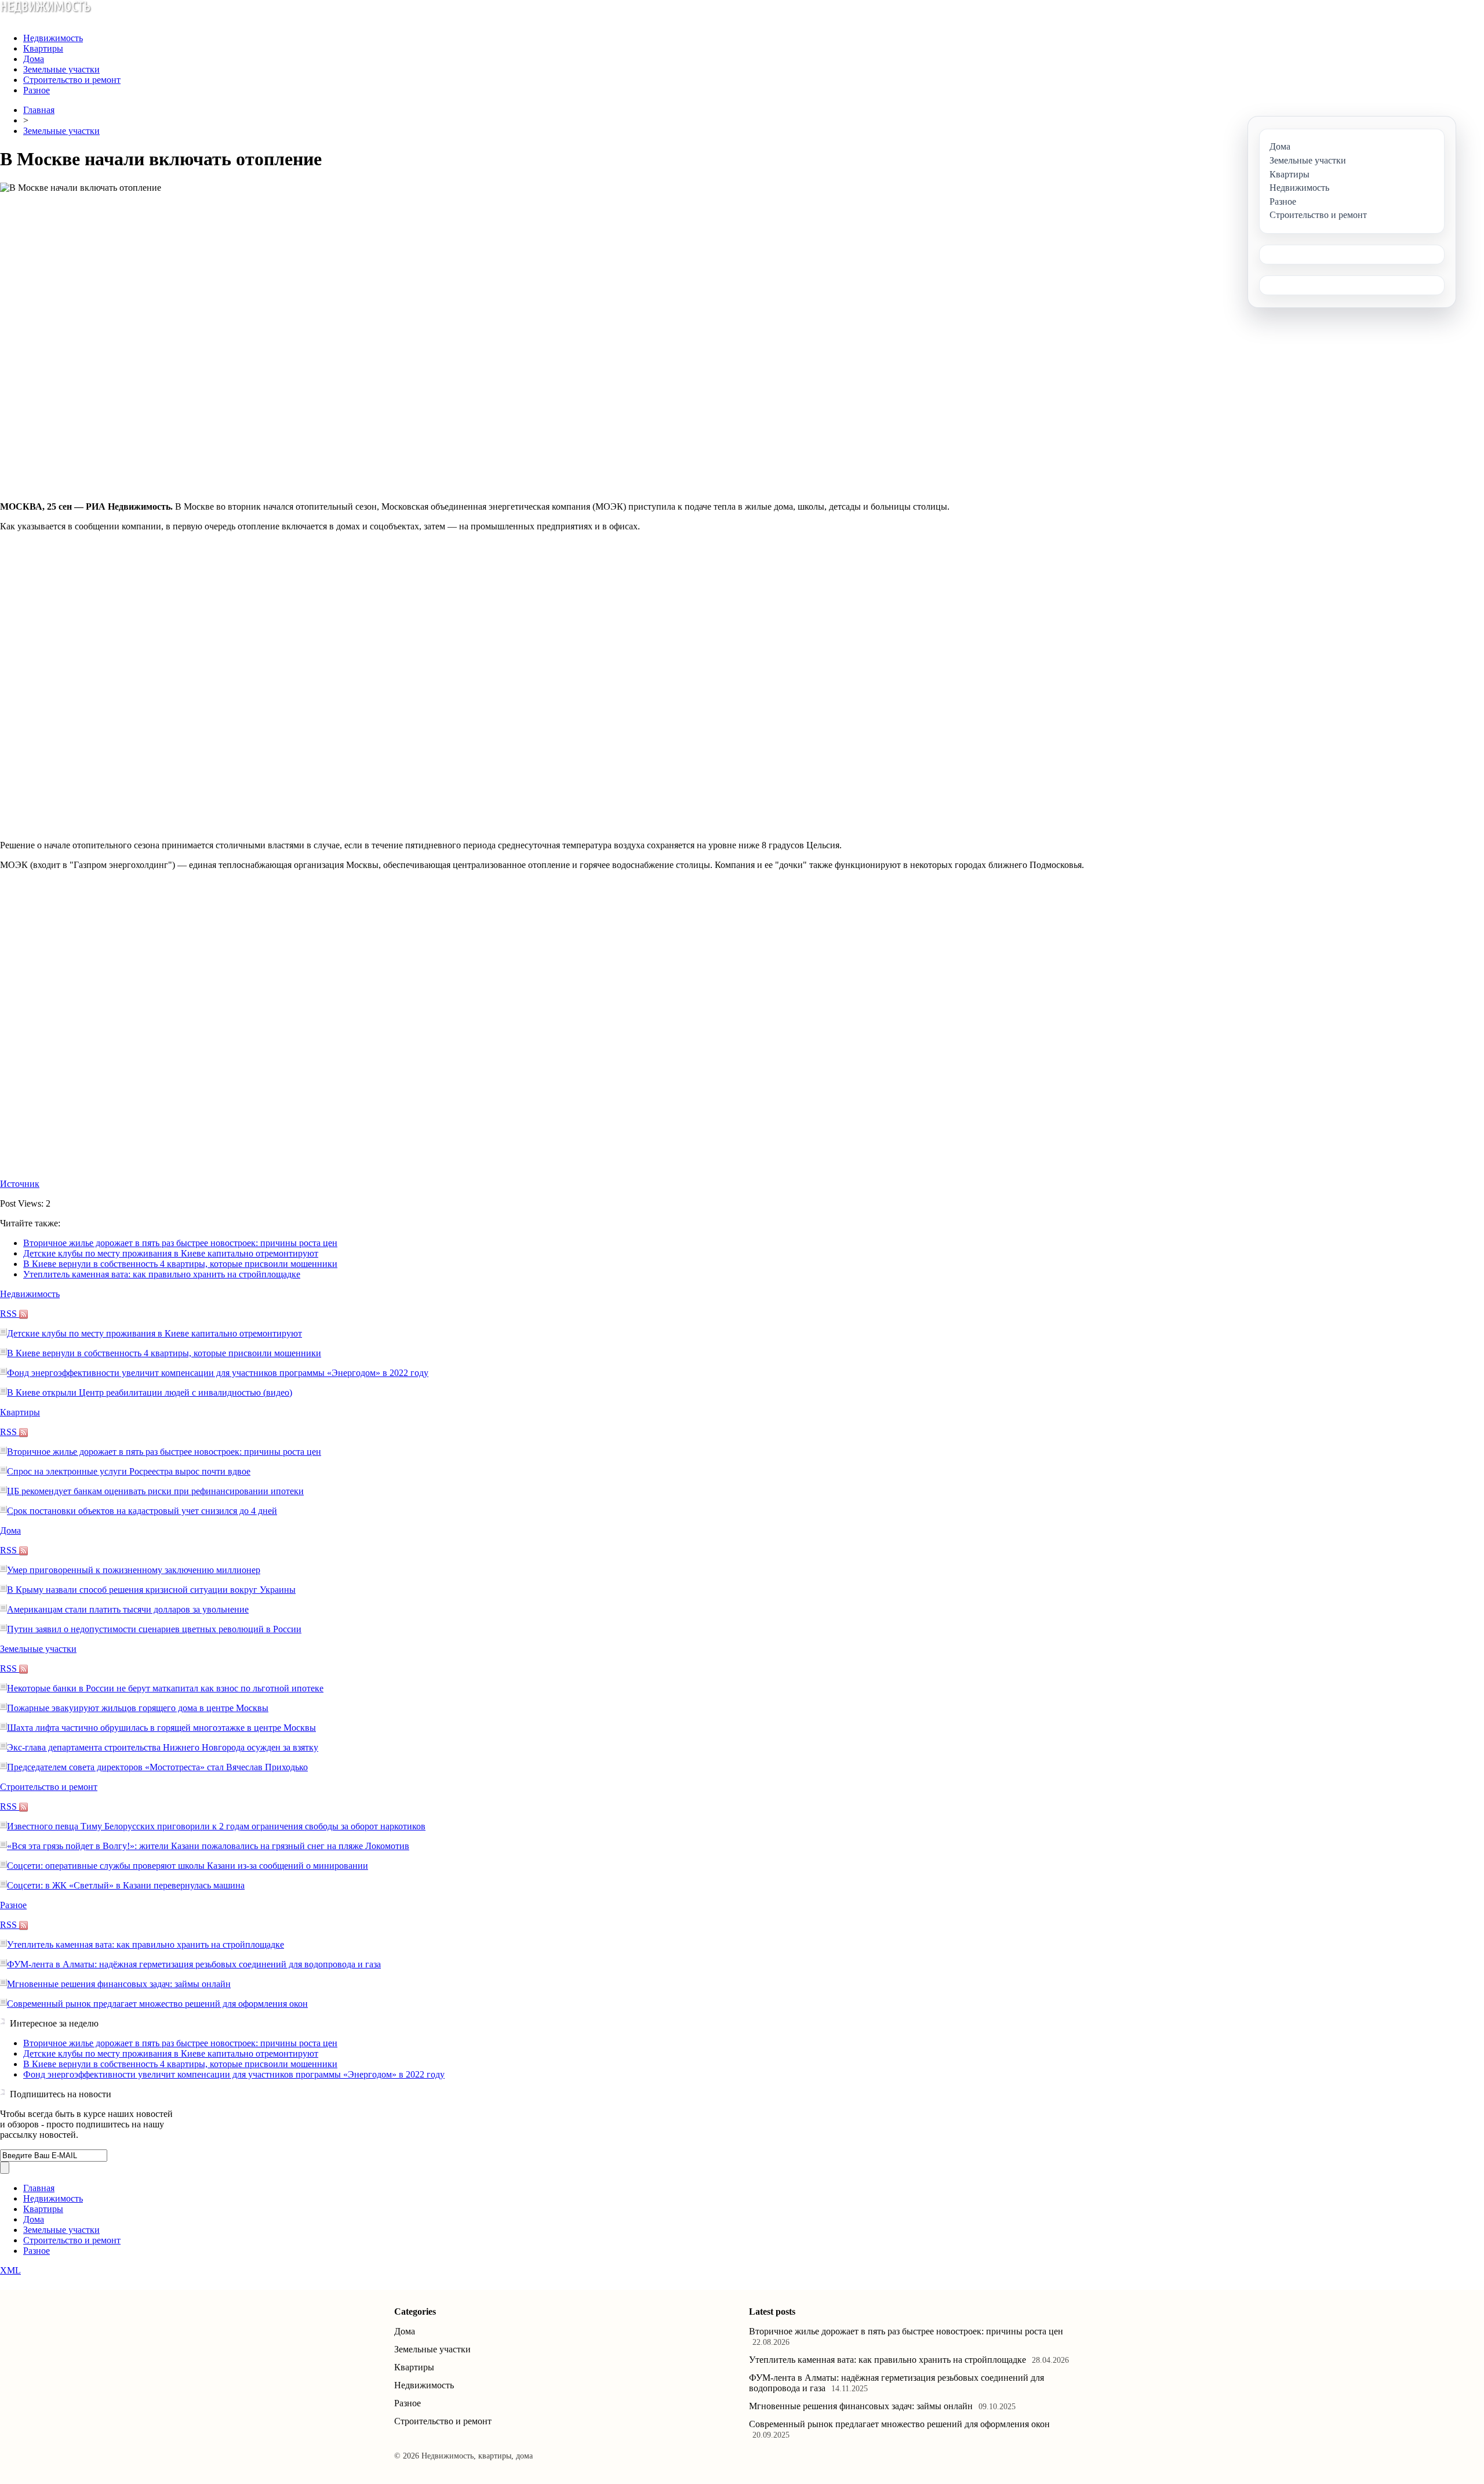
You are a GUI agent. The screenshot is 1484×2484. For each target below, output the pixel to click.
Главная (39, 110)
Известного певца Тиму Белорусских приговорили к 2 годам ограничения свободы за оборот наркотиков (216, 1826)
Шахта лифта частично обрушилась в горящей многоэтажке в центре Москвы (161, 1728)
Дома (34, 59)
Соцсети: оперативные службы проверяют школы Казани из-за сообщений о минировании (188, 1866)
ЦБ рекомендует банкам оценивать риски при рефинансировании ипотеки (155, 1491)
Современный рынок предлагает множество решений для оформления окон (157, 2004)
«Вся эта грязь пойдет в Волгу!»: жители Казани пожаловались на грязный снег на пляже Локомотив (208, 1846)
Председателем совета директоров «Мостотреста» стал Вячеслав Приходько (157, 1767)
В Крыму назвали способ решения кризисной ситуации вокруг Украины (151, 1590)
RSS (10, 1314)
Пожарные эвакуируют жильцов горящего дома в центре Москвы (138, 1708)
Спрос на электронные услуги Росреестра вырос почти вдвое (129, 1471)
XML (10, 2270)
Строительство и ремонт (72, 80)
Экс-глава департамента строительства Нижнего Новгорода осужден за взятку (163, 1747)
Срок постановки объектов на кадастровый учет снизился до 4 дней (142, 1511)
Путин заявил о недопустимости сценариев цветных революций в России (154, 1629)
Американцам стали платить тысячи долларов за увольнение (128, 1609)
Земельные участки (61, 69)
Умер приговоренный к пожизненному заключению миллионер (134, 1570)
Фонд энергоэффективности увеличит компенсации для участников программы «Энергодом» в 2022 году (218, 1373)
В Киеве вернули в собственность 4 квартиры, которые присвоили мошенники (180, 1264)
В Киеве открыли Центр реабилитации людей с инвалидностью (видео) (150, 1392)
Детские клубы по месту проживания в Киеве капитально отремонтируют (171, 1253)
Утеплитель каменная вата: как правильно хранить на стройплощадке (162, 1274)
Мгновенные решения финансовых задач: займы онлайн (119, 1984)
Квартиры (43, 48)
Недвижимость (53, 38)
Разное (37, 90)
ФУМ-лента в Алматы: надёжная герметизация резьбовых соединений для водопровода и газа (194, 1964)
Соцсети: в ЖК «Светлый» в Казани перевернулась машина (126, 1885)
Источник (20, 1184)
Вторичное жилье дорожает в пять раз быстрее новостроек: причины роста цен (180, 1243)
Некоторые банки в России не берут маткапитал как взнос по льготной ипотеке (165, 1688)
